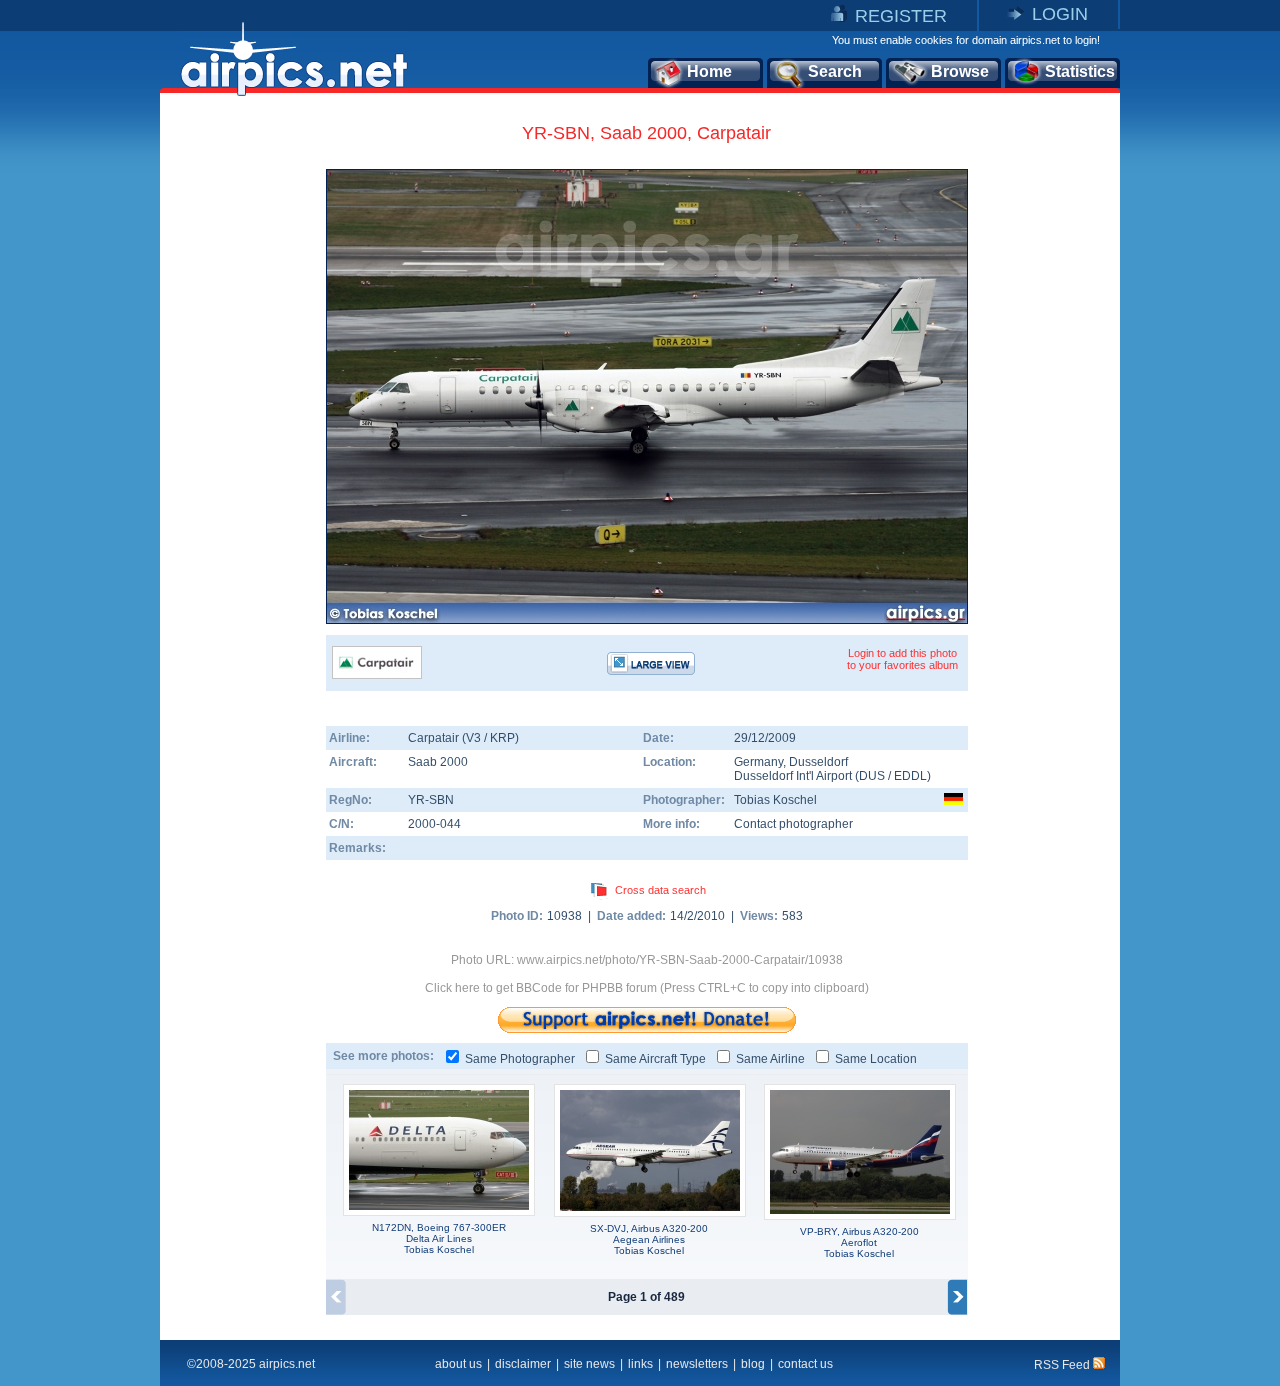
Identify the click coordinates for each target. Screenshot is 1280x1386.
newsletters (697, 1364)
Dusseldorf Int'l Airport (793, 776)
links (640, 1364)
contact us (805, 1364)
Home (709, 71)
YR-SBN (431, 800)
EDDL (910, 776)
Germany (758, 762)
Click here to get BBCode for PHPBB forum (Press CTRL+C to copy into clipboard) (647, 988)
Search (835, 71)
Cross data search (660, 890)
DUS (872, 776)
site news (589, 1364)
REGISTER (901, 16)
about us (458, 1364)
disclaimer (523, 1364)
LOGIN (1060, 14)
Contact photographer (793, 824)
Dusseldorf (818, 762)
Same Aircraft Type (655, 1059)
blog (753, 1364)
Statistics (1080, 71)
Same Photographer (520, 1059)
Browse (960, 71)
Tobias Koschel (775, 800)
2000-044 (434, 824)
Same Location (876, 1059)
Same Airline (770, 1059)
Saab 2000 (438, 762)
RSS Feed (1063, 1365)
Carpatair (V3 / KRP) (463, 738)
